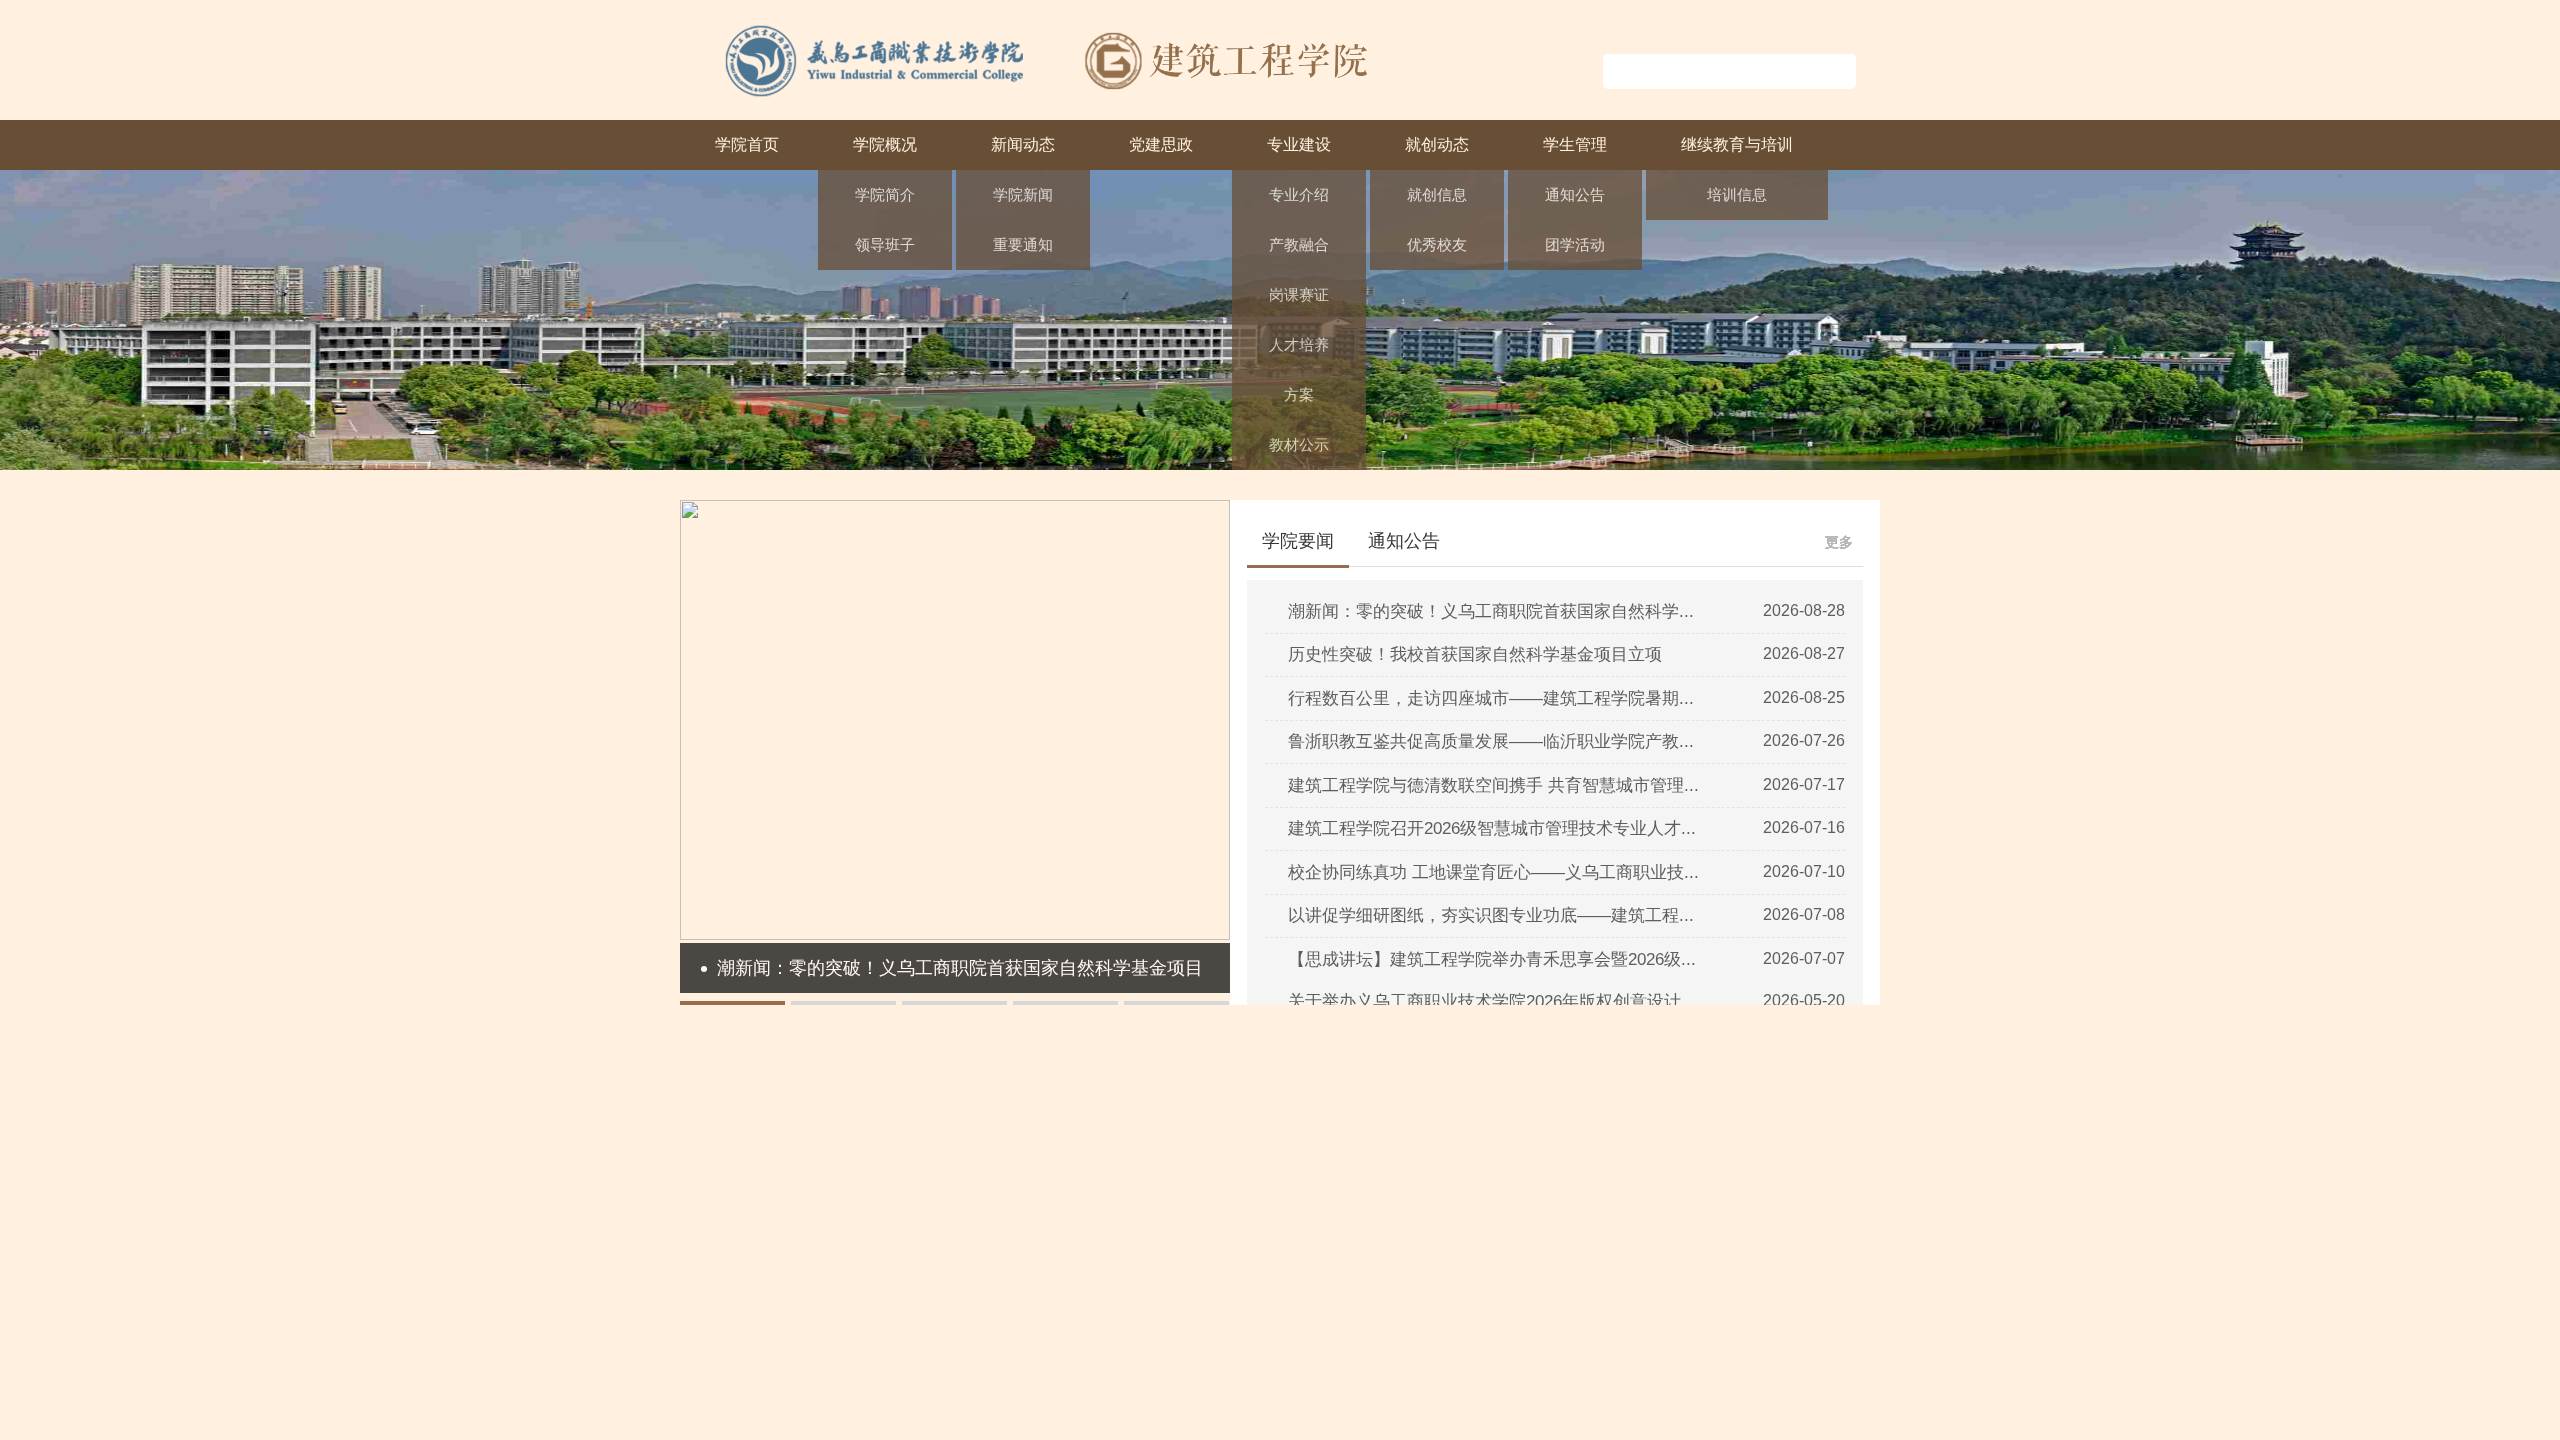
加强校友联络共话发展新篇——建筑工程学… (1265, 1147)
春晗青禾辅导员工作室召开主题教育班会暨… (1265, 1307)
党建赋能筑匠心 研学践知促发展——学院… (859, 1227)
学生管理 (1575, 144)
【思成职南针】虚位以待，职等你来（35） (1658, 1227)
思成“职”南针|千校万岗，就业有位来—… (1649, 1347)
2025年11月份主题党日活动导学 (820, 1387)
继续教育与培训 (1737, 144)
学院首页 (747, 144)
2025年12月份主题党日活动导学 (821, 1347)
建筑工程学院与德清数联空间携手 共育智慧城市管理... (1493, 785)
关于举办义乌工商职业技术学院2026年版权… (1266, 1387)
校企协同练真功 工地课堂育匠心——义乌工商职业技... (1493, 872)
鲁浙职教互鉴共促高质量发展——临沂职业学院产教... (1491, 741)
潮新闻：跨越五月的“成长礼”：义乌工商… (1255, 1267)
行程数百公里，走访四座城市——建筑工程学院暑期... (1491, 698)
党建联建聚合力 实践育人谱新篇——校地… (859, 1267)
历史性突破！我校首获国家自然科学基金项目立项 (1475, 654)
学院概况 (885, 144)
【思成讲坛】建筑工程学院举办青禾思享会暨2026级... (1492, 959)
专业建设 (1299, 144)
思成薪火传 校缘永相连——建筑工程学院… (1259, 1427)
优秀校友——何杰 (1575, 1387)
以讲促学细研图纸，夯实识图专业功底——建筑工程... (1491, 915)
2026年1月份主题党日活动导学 (817, 1307)
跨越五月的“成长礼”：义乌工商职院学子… (1255, 1347)
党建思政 (1161, 144)
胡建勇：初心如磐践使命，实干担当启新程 (1657, 1107)
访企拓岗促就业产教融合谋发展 (1620, 1187)
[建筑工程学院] (1051, 94)
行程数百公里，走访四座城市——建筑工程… (1265, 1107)
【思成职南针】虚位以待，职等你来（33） (1658, 1307)
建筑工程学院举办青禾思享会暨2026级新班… (1266, 1187)
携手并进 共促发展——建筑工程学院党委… (859, 1187)
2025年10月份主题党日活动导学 (821, 1427)
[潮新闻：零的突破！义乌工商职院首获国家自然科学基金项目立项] (955, 934)
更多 (1839, 542)
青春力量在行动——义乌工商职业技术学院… (1265, 1227)
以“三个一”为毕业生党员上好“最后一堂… (850, 1147)
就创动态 (1437, 144)
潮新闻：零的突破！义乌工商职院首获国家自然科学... (1491, 611)
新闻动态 (1023, 144)
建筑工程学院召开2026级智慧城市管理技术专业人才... (1492, 828)
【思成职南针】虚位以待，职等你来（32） (1658, 1427)
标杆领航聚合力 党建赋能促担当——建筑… (859, 1107)
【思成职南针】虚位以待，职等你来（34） (1658, 1267)
